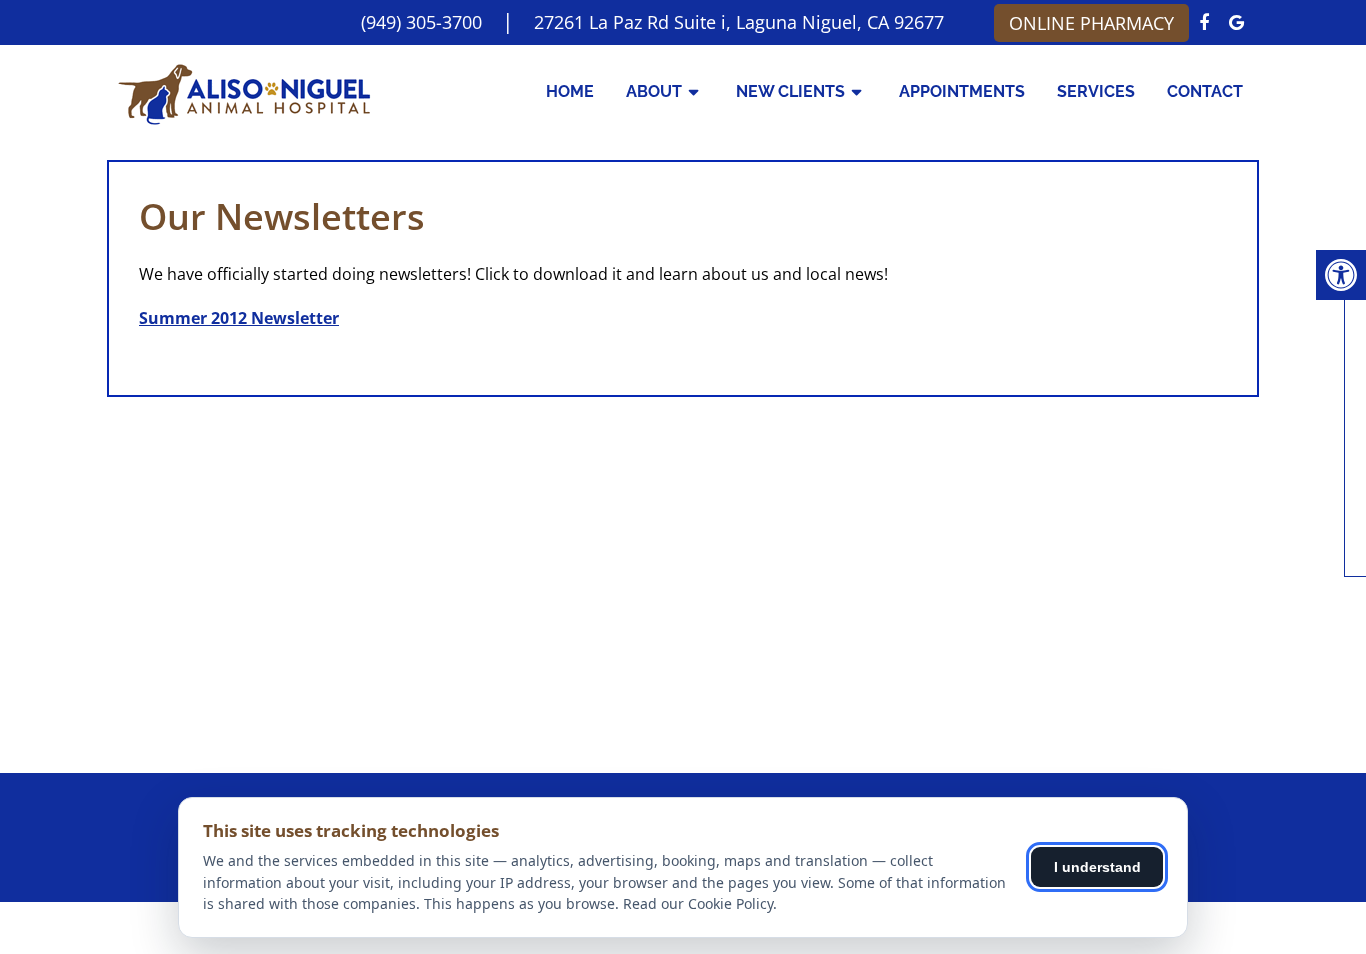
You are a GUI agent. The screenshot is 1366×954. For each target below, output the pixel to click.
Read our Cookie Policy (698, 903)
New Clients (790, 91)
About (654, 91)
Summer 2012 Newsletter (239, 318)
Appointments (962, 91)
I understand (1097, 867)
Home (570, 91)
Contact (1205, 91)
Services (1096, 91)
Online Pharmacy (1091, 23)
